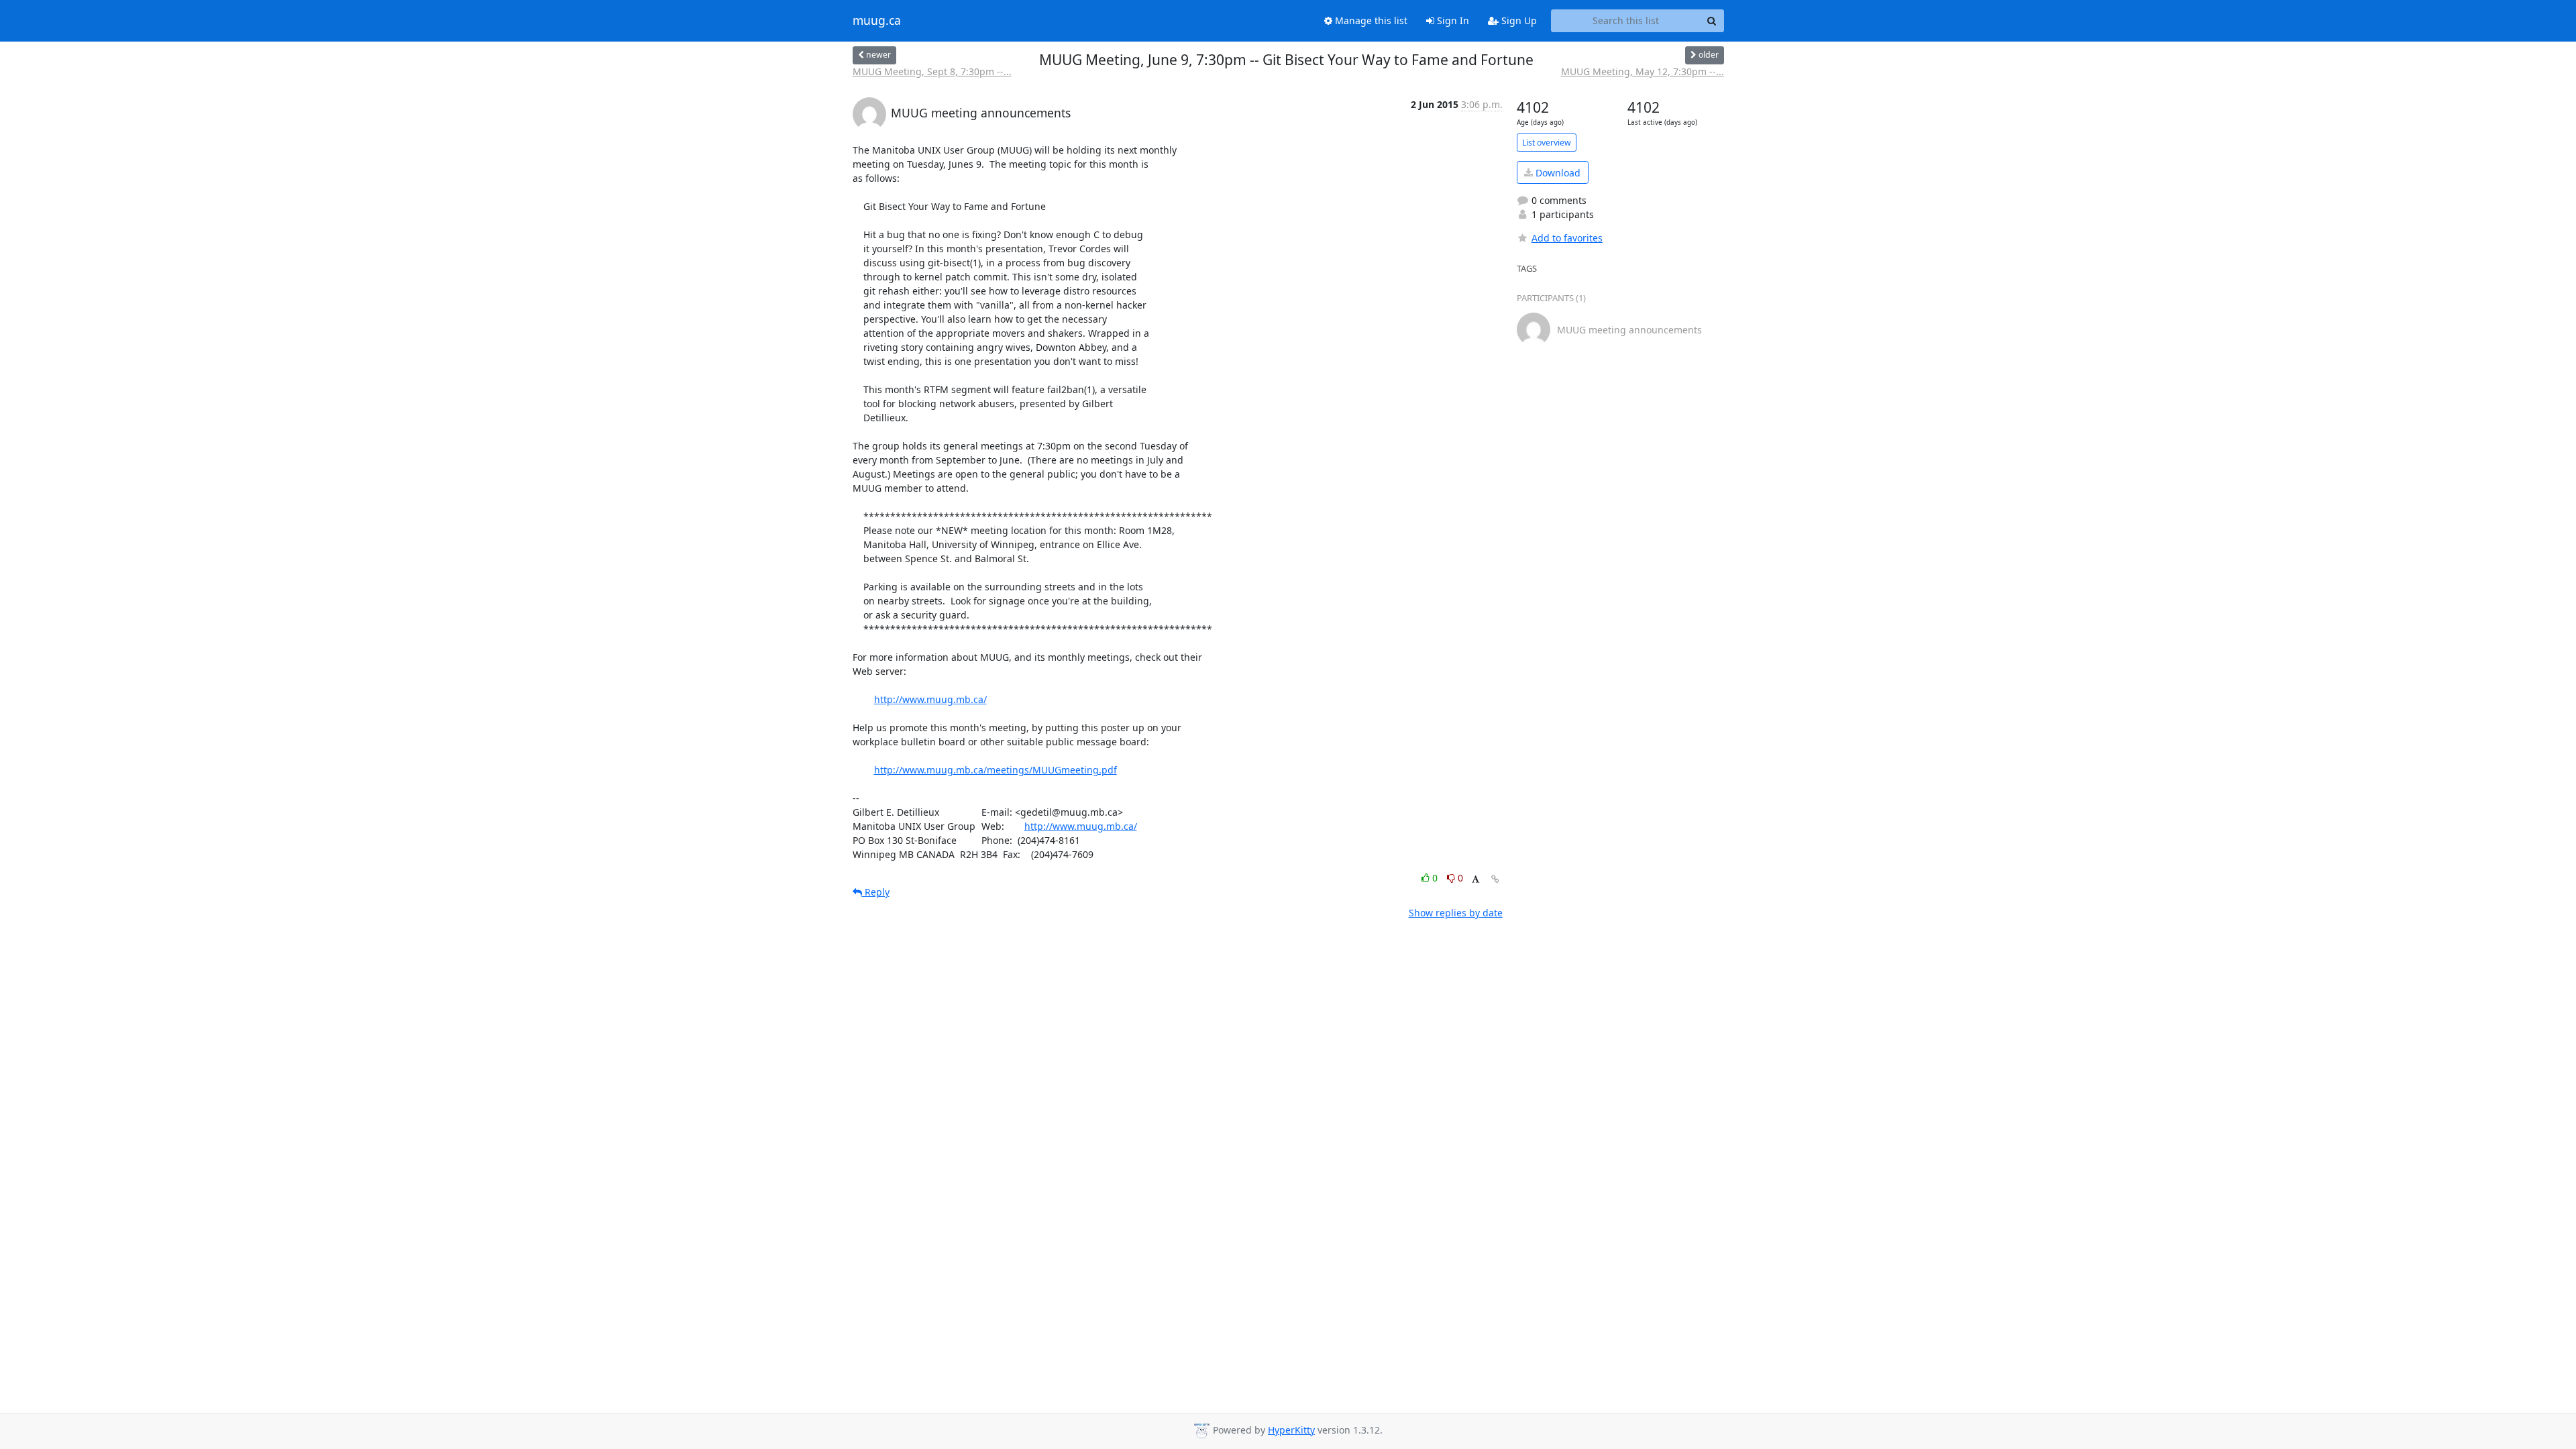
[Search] (1712, 21)
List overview (1547, 143)
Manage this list (1370, 20)
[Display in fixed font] (1475, 880)
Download (1557, 173)
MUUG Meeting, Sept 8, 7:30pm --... (932, 71)
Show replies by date (1456, 913)
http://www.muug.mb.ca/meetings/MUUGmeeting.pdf (996, 770)
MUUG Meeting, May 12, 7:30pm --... (1643, 71)
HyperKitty (1291, 1430)
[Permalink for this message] (1495, 879)
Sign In (1452, 20)
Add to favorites (1567, 238)
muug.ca (877, 21)
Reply (876, 892)
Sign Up (1518, 20)
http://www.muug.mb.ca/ (930, 699)
